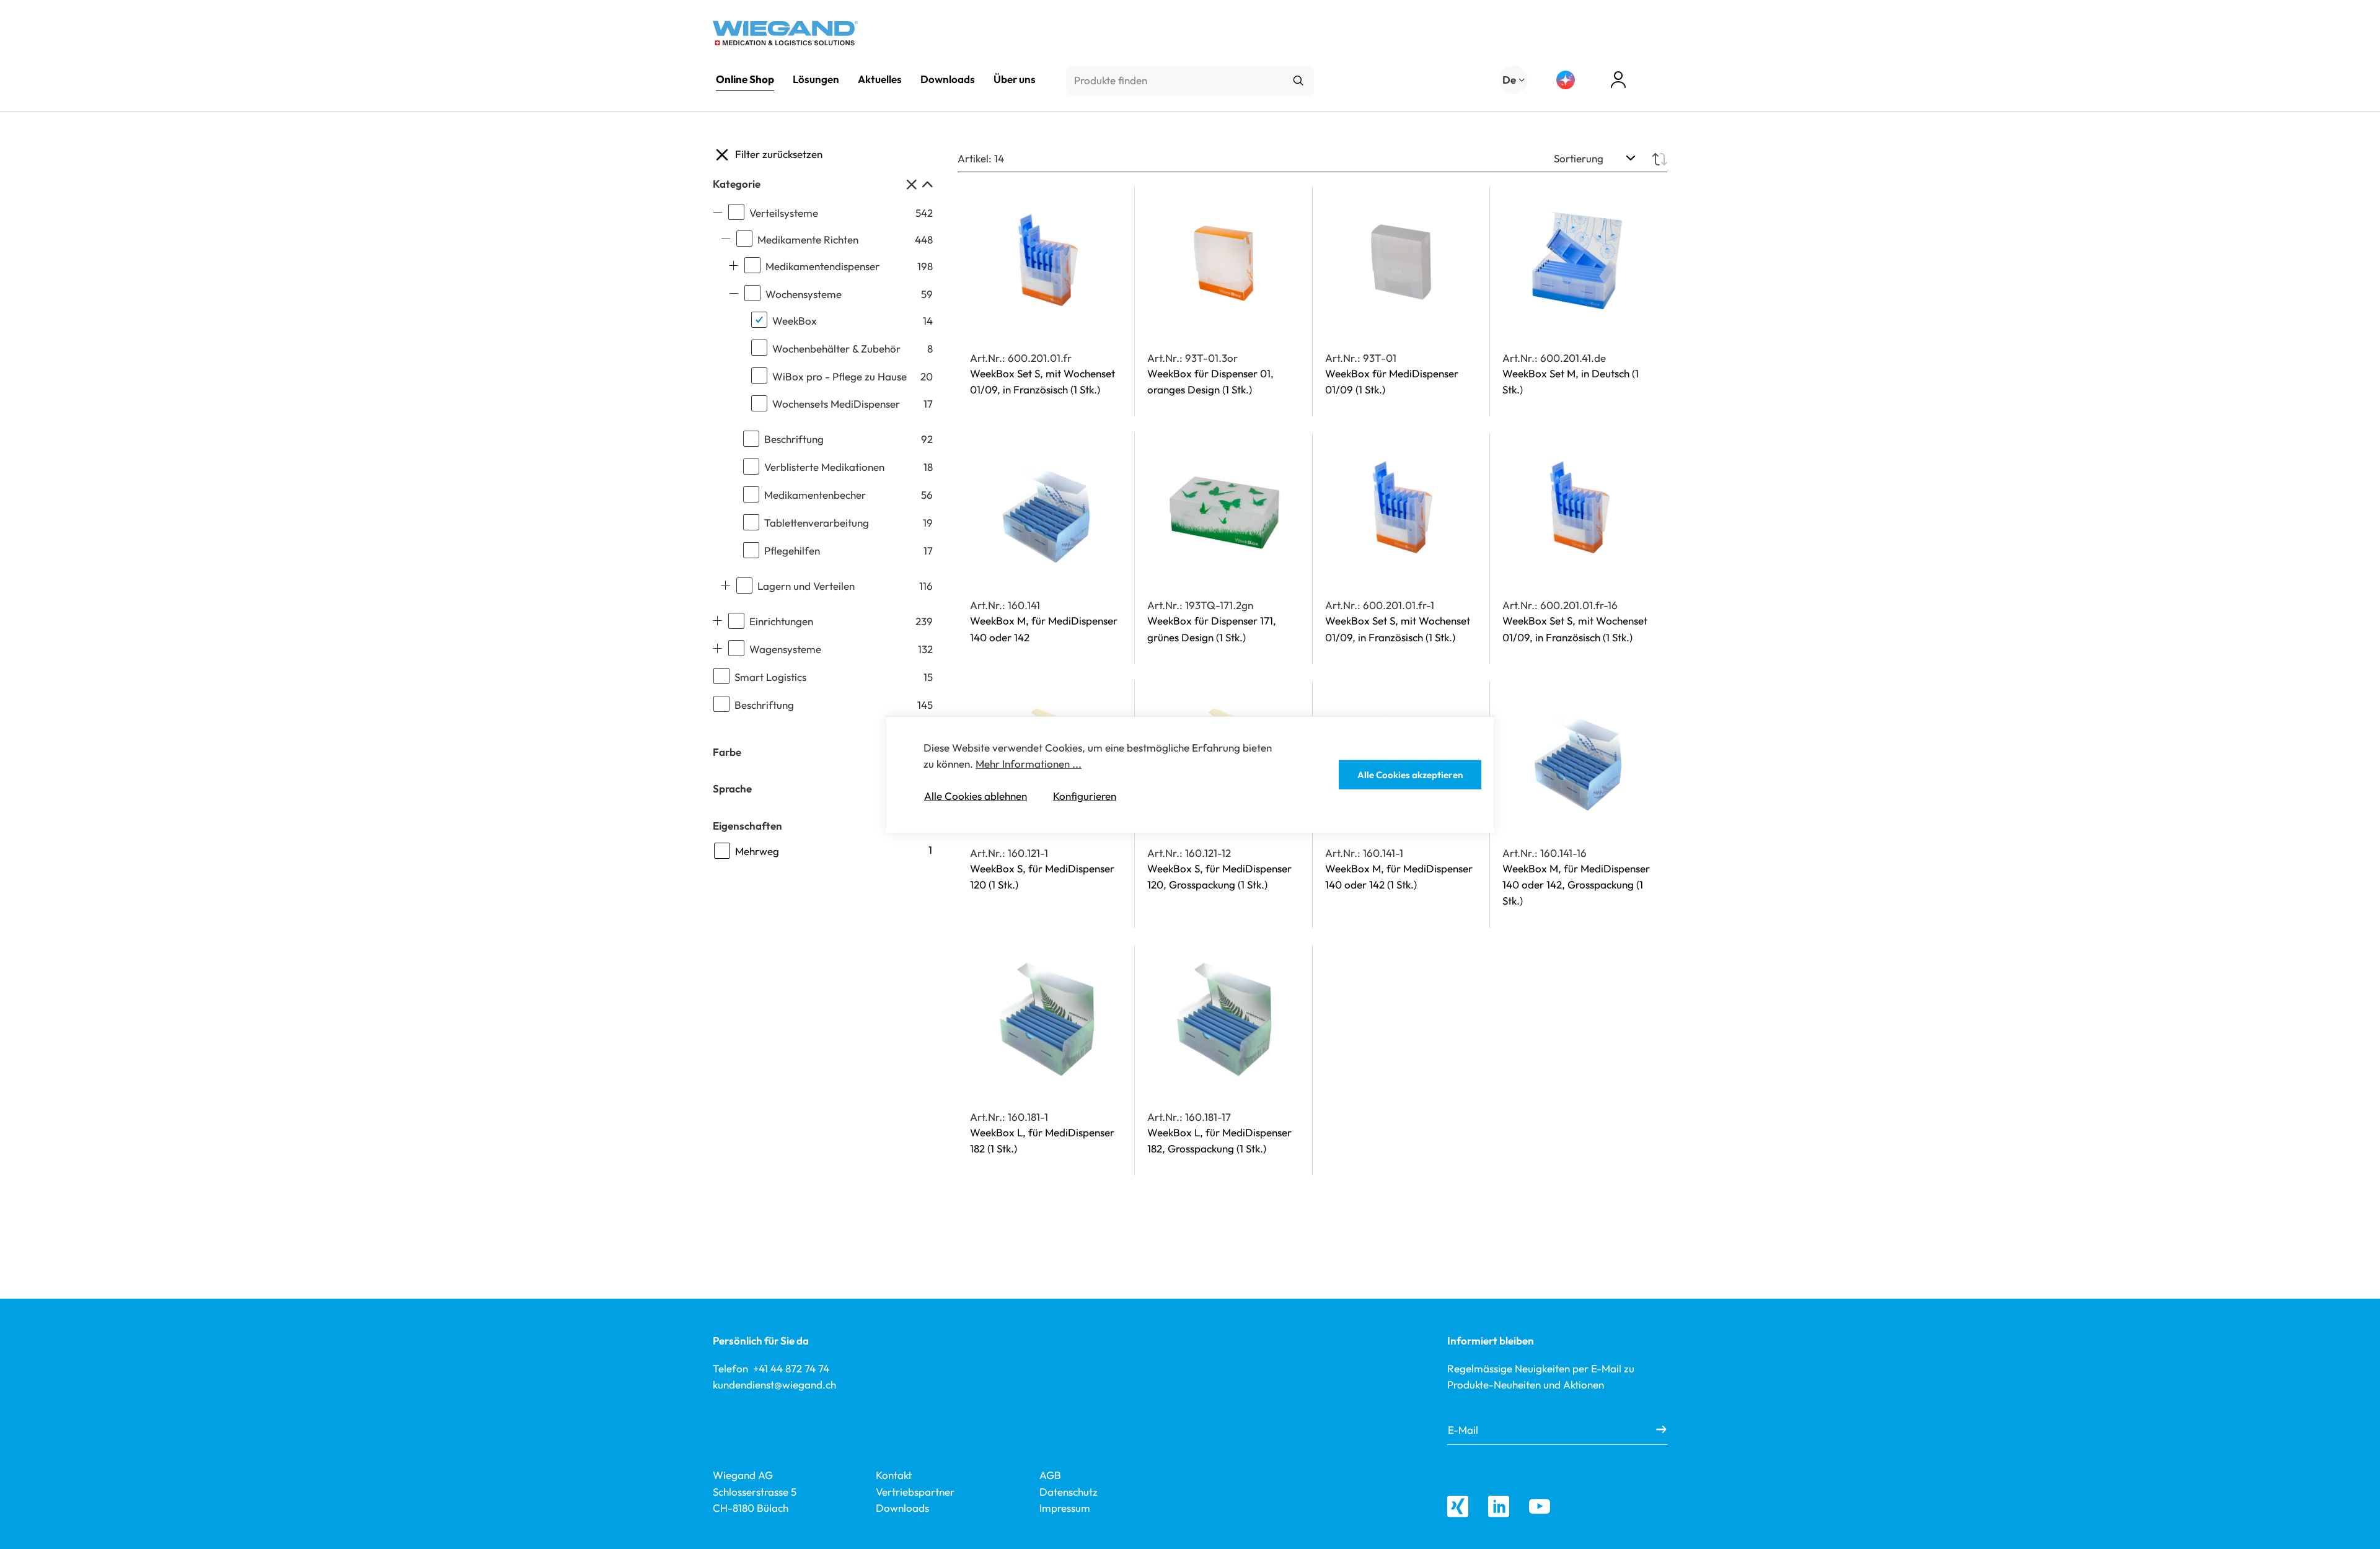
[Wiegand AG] (785, 33)
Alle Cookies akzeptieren (1410, 775)
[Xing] (1458, 1506)
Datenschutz (1069, 1492)
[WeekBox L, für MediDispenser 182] (1046, 1021)
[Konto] (1618, 80)
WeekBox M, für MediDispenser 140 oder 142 (1044, 629)
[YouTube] (1540, 1506)
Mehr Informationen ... (1029, 764)
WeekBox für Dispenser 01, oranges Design (1210, 381)
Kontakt (894, 1475)
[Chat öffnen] (1566, 80)
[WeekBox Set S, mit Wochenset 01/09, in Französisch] (1046, 262)
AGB (1050, 1475)
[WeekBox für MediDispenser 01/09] (1401, 262)
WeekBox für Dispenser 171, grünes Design (1212, 629)
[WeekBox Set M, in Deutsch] (1579, 262)
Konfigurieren (1085, 796)
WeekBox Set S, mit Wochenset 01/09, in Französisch (1042, 381)
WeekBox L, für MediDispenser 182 (1042, 1140)
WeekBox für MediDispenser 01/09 (1392, 381)
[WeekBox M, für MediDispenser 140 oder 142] (1046, 509)
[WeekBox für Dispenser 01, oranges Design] (1223, 262)
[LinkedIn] (1499, 1506)
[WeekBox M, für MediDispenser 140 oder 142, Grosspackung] (1579, 757)
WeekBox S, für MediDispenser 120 (1042, 876)
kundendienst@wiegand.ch (774, 1384)
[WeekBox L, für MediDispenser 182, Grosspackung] (1223, 1021)
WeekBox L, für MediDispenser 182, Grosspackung (1219, 1140)
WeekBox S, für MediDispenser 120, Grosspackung (1219, 876)
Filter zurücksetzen (779, 154)
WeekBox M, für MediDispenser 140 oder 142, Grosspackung (1576, 885)
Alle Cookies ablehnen (976, 796)
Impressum (1065, 1508)
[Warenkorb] (1662, 81)
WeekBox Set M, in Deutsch (1571, 381)
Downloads (902, 1508)
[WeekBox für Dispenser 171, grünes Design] (1223, 509)
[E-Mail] (1661, 1430)
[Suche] (1298, 81)
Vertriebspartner (915, 1492)
